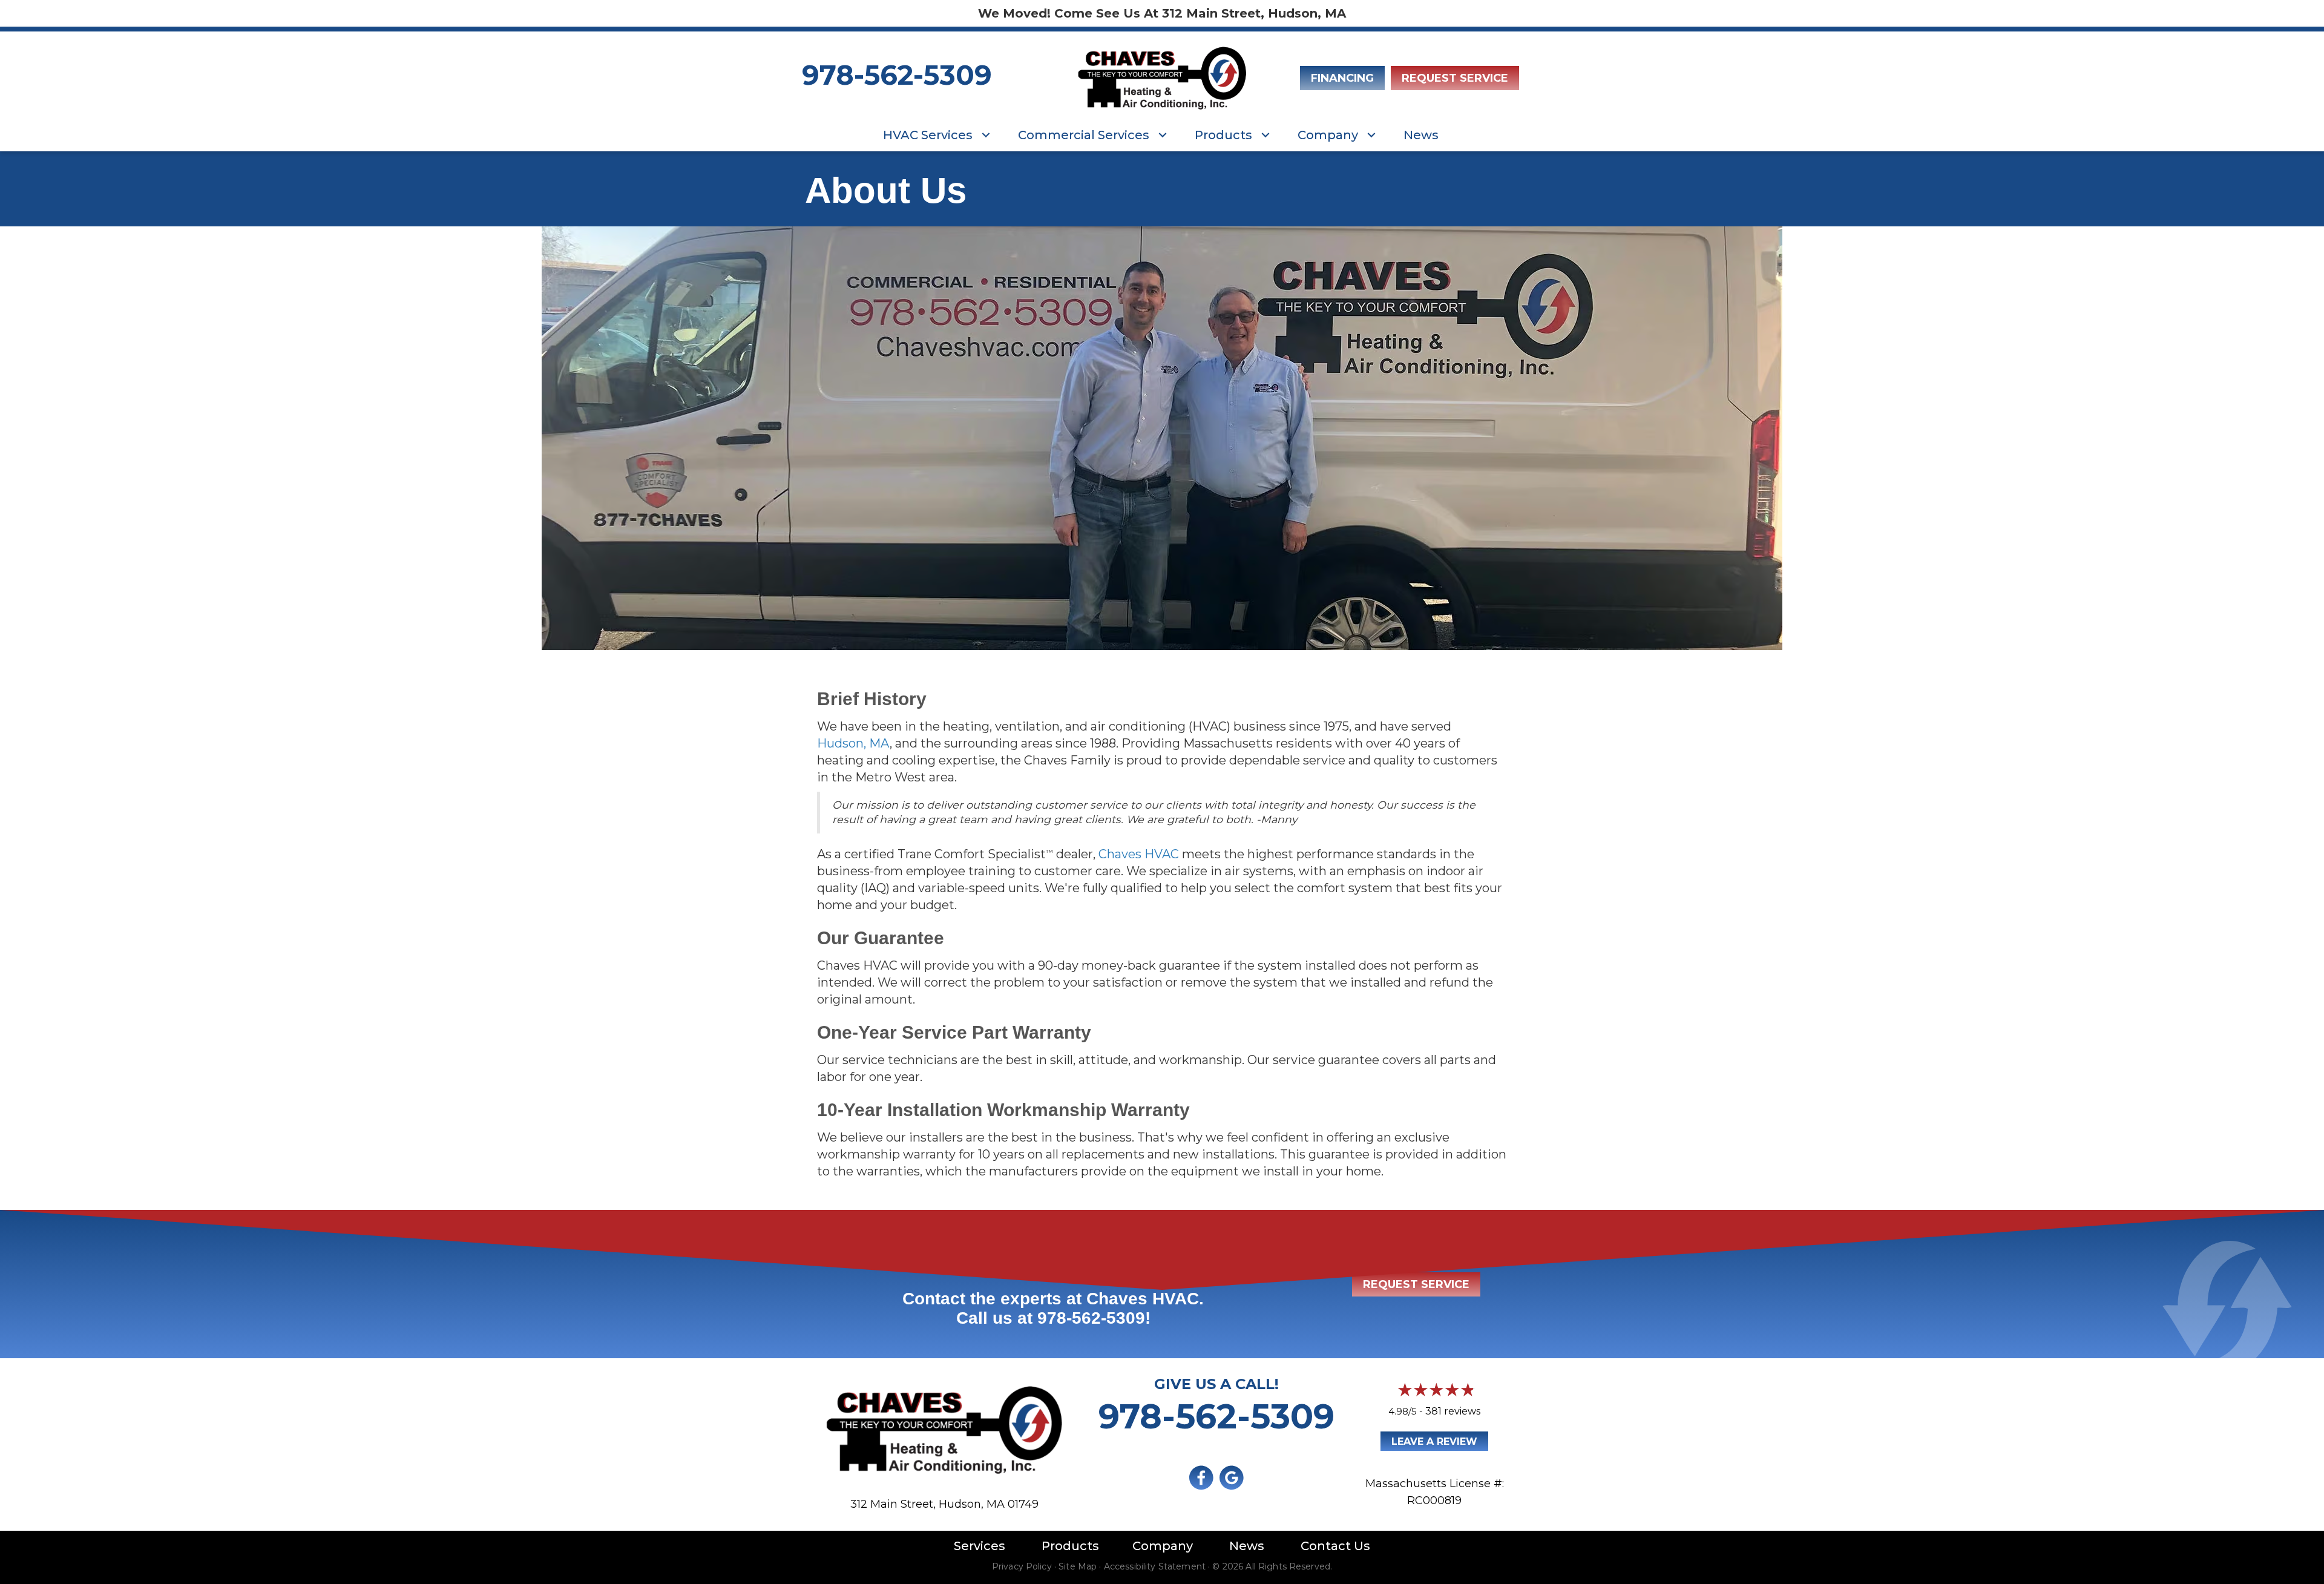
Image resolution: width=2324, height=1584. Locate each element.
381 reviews (1453, 1411)
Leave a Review (1434, 1441)
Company (1328, 135)
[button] (986, 135)
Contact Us (1335, 1546)
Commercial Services (1084, 135)
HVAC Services (928, 135)
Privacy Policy (1022, 1566)
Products (1223, 135)
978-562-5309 (897, 75)
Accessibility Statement (1155, 1566)
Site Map (1078, 1566)
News (1421, 135)
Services (980, 1546)
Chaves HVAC (1139, 854)
